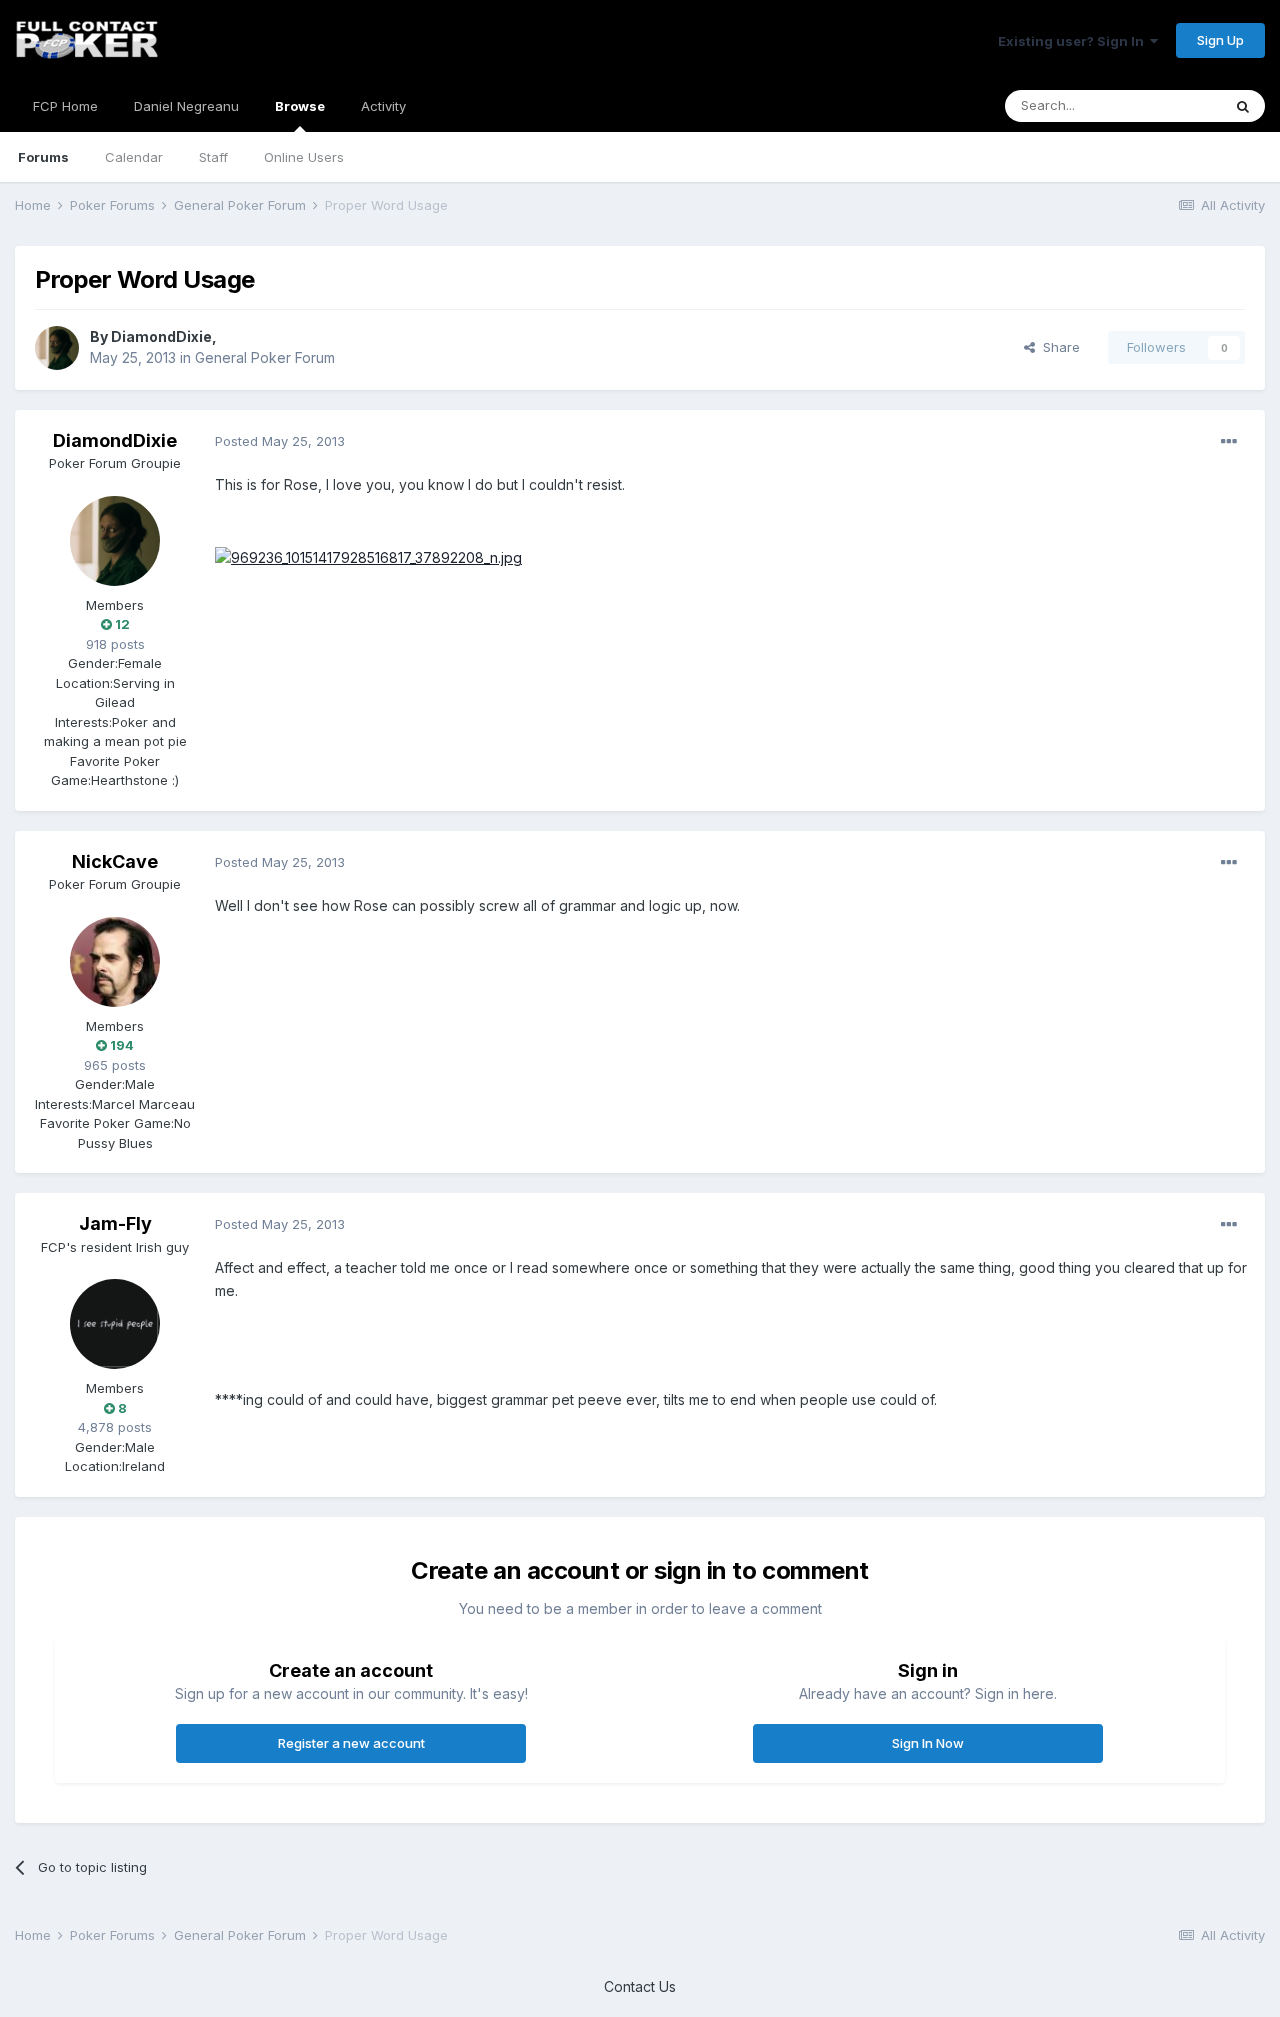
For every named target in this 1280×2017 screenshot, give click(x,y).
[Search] (1243, 106)
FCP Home (65, 106)
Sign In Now (928, 1743)
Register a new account (351, 1743)
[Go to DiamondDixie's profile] (57, 348)
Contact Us (640, 1986)
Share (1057, 347)
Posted (280, 441)
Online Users (304, 157)
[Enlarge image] (368, 556)
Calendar (134, 157)
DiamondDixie (161, 336)
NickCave (115, 861)
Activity (383, 106)
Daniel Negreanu (186, 106)
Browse (300, 106)
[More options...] (1229, 442)
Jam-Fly (115, 1223)
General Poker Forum (265, 357)
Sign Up (1220, 40)
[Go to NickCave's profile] (115, 962)
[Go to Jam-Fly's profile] (115, 1324)
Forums (43, 157)
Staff (213, 157)
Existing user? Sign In (1074, 41)
